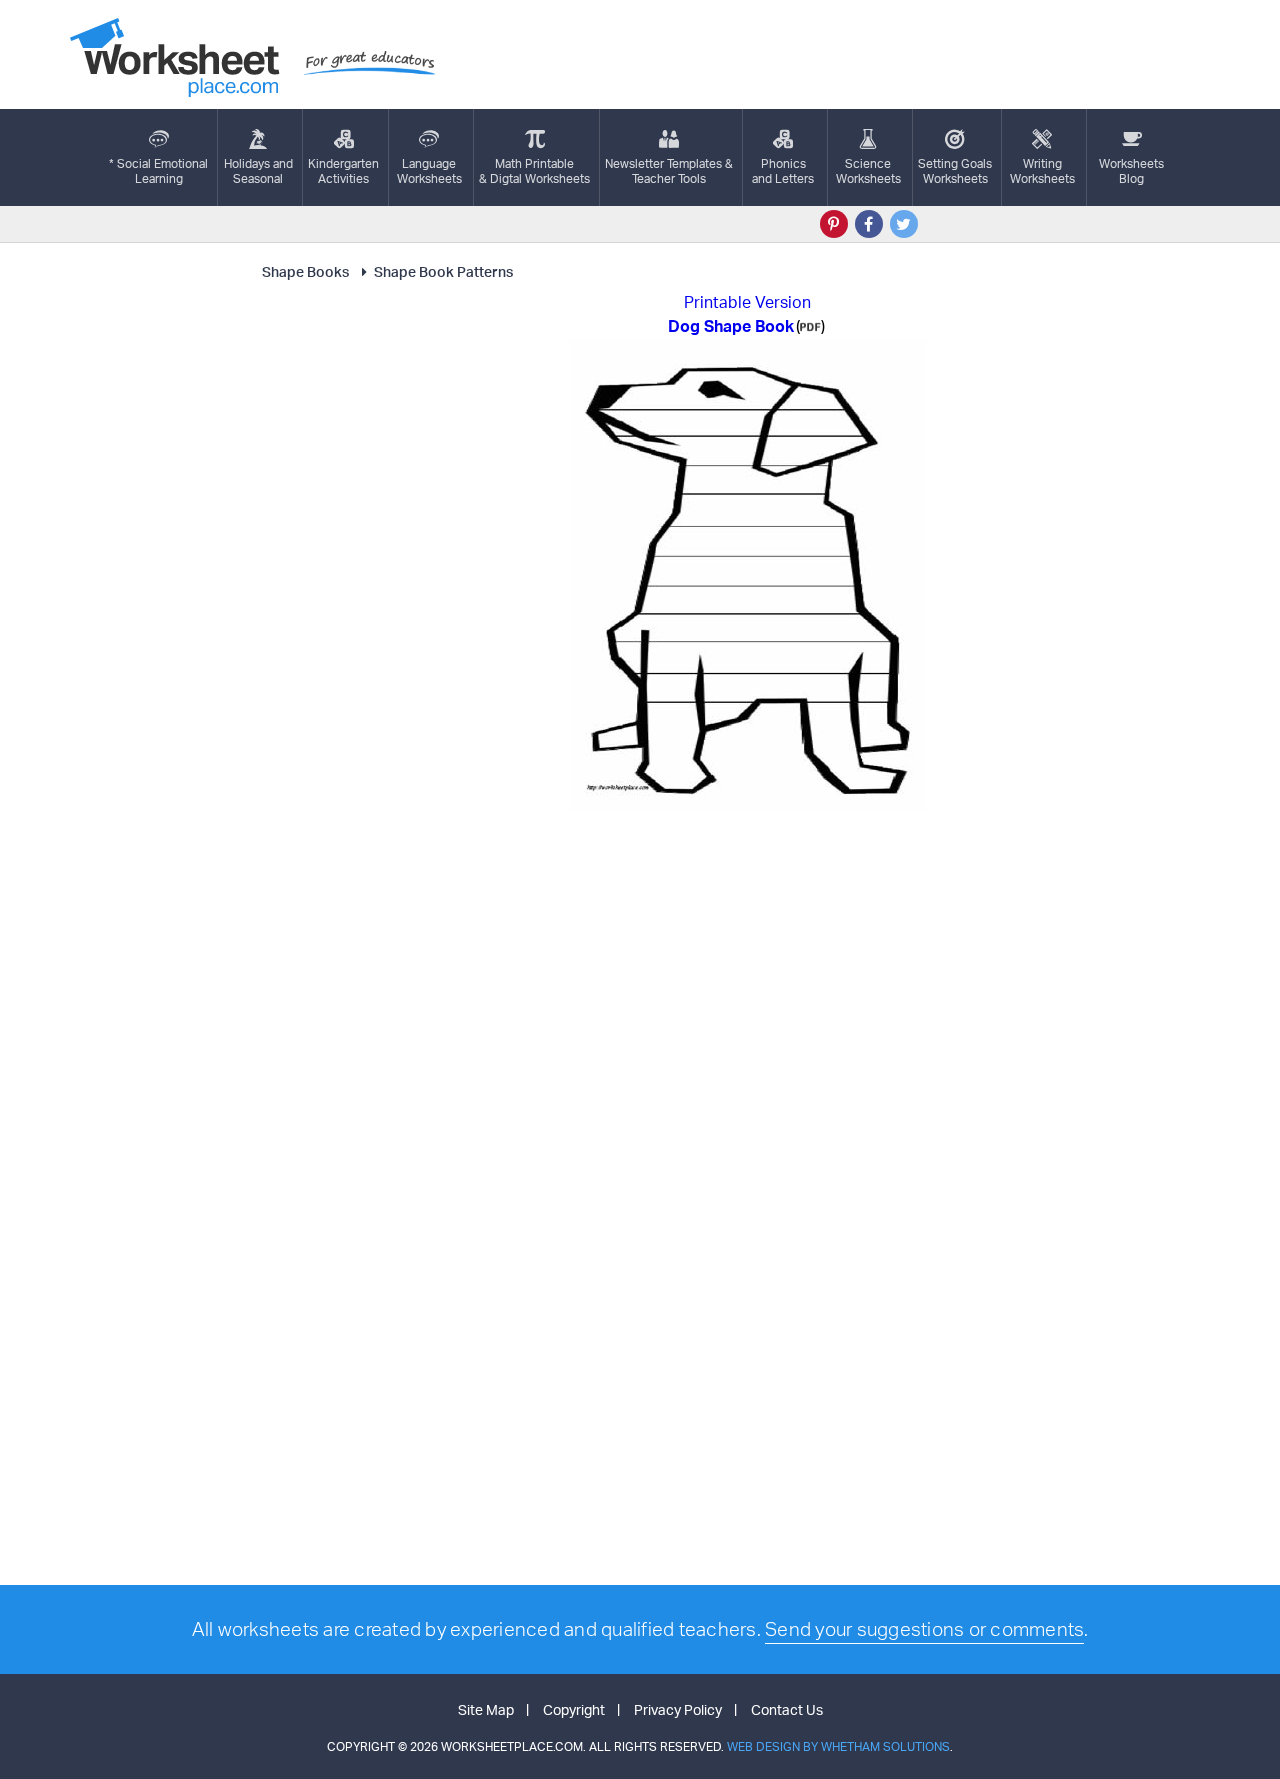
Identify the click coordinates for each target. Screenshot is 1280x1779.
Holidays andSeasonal (258, 171)
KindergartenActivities (343, 171)
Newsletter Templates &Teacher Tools (669, 171)
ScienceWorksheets (868, 171)
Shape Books (305, 271)
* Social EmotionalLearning (158, 171)
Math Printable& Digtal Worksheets (534, 171)
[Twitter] (904, 224)
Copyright (574, 1709)
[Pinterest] (834, 224)
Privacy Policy (678, 1709)
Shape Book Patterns (443, 271)
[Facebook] (869, 224)
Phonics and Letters (783, 171)
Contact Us (787, 1709)
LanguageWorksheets (429, 171)
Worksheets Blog (1131, 171)
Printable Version (747, 302)
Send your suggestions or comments (924, 1629)
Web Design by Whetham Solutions (838, 1746)
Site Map (486, 1709)
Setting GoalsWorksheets (955, 171)
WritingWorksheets (1042, 171)
